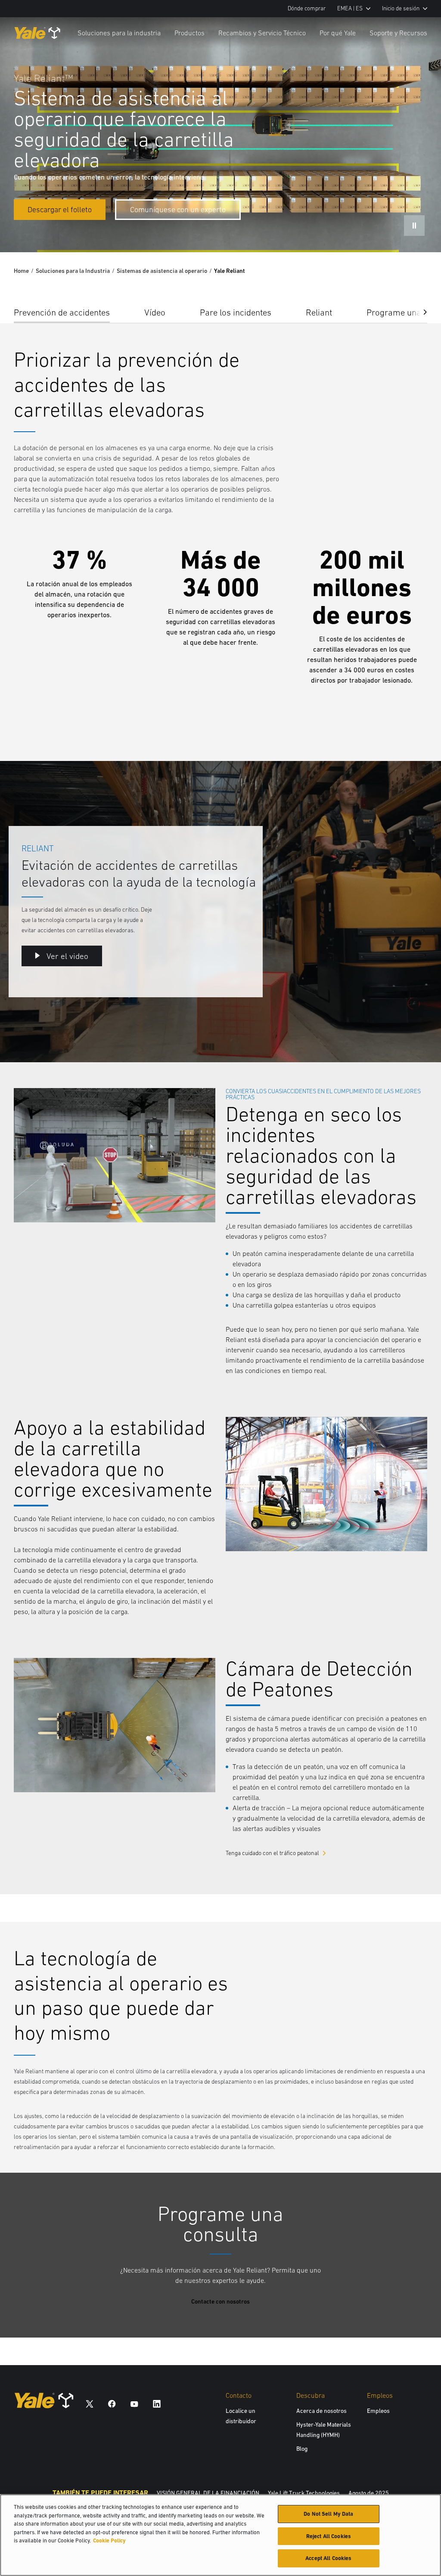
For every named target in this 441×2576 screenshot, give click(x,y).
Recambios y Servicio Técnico (262, 33)
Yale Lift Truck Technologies (304, 2493)
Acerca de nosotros (321, 2411)
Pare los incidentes (236, 312)
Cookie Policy (109, 2540)
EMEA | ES (350, 8)
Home (21, 271)
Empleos (378, 2411)
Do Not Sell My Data (328, 2514)
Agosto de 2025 (369, 2493)
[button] (419, 312)
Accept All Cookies (328, 2558)
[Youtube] (134, 2404)
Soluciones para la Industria (73, 271)
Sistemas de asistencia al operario (162, 271)
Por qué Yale (338, 33)
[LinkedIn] (157, 2404)
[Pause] (414, 226)
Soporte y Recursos (398, 33)
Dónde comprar (307, 8)
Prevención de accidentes (62, 312)
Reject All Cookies (329, 2536)
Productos (189, 33)
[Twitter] (90, 2404)
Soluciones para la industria (119, 33)
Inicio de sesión (401, 8)
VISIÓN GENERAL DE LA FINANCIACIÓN (208, 2493)
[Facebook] (112, 2404)
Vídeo (155, 312)
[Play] (414, 1036)
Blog (302, 2449)
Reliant (319, 312)
